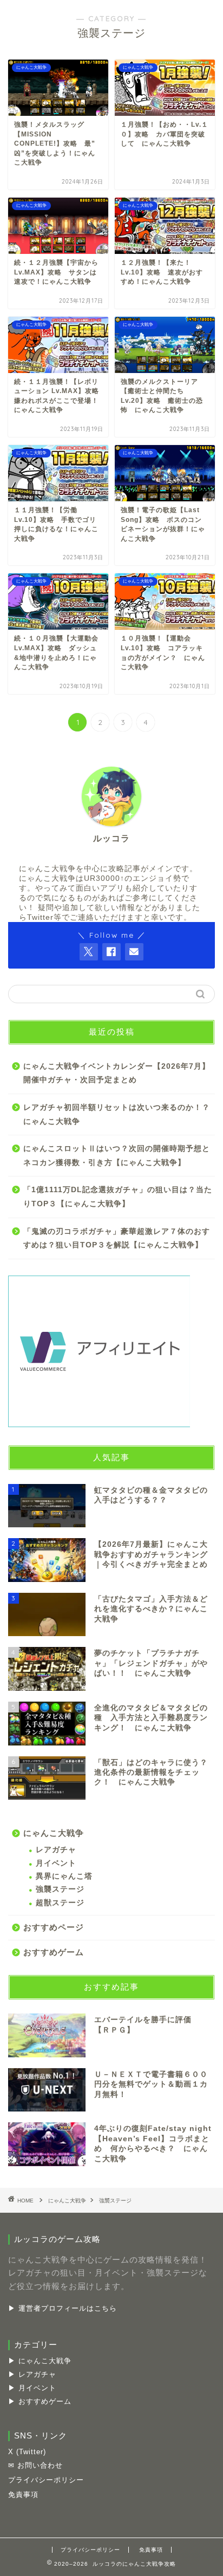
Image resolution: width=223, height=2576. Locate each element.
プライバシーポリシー (46, 2480)
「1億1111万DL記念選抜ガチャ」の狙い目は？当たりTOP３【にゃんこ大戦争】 (118, 1197)
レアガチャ (56, 1850)
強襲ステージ (60, 1889)
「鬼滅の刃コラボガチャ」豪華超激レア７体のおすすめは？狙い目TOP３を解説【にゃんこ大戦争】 (117, 1238)
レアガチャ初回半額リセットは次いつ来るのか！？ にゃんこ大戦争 (118, 1114)
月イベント (56, 1863)
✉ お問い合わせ (35, 2465)
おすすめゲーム (54, 1952)
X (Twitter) (27, 2452)
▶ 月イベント (32, 2388)
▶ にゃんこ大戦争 (40, 2361)
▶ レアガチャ (32, 2374)
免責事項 (23, 2495)
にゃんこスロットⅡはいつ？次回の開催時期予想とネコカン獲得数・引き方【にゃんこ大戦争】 (117, 1156)
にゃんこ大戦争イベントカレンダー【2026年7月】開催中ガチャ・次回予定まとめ (117, 1073)
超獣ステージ (60, 1903)
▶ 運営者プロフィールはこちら (63, 2308)
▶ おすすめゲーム (40, 2401)
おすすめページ (54, 1927)
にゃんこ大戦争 (54, 1833)
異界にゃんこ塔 (64, 1876)
